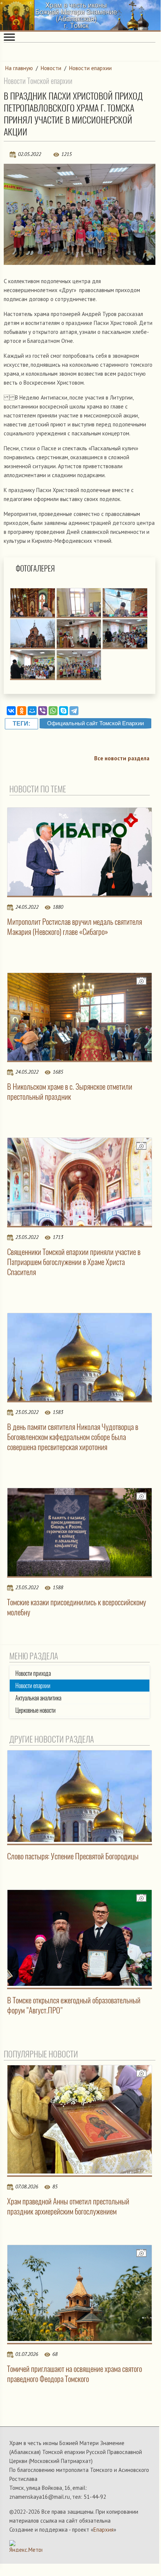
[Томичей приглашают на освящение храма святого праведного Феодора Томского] (80, 2293)
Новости (51, 68)
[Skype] (64, 711)
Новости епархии (90, 68)
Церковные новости (35, 1710)
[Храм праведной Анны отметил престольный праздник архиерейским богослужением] (80, 2119)
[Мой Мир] (32, 711)
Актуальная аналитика (38, 1698)
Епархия (103, 2530)
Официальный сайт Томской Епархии (95, 723)
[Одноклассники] (22, 711)
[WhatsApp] (53, 711)
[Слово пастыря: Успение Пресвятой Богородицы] (80, 1796)
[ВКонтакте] (11, 711)
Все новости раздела (122, 758)
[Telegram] (74, 711)
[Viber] (43, 711)
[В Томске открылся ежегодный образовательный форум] (80, 1938)
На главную (19, 68)
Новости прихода (33, 1673)
